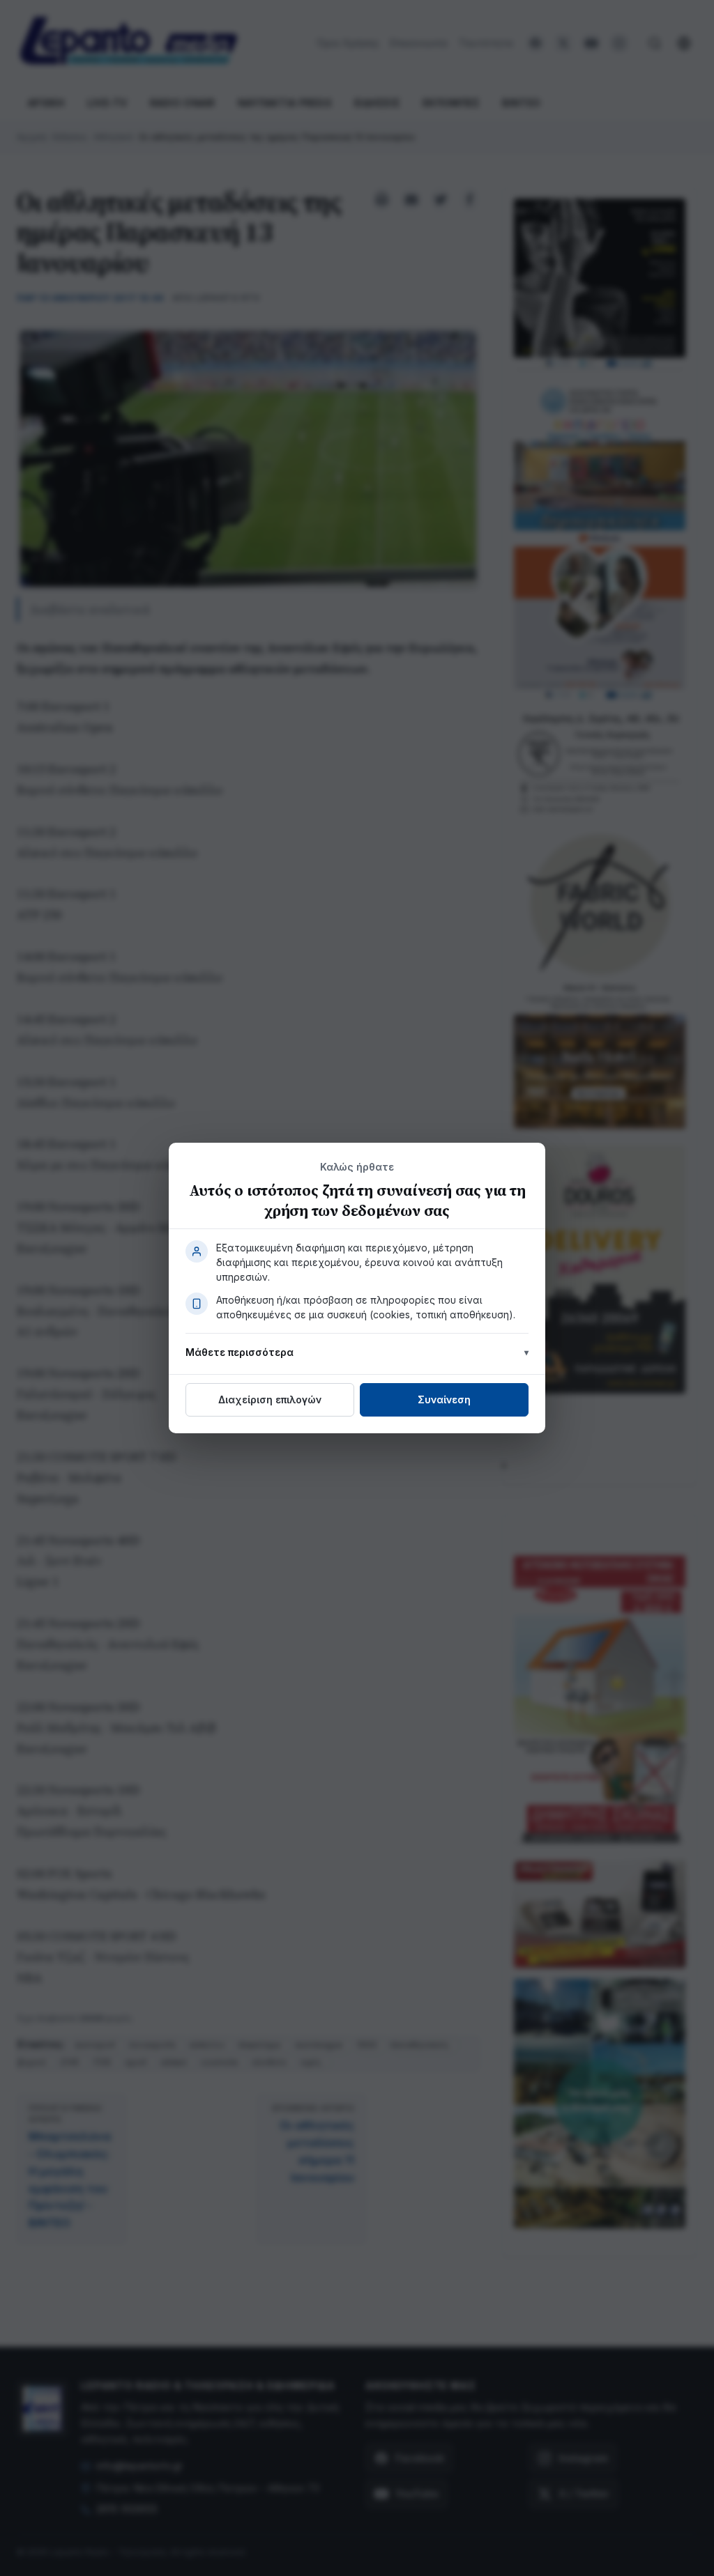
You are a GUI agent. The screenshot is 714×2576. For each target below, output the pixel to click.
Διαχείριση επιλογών (270, 1399)
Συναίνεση (444, 1399)
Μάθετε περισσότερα (240, 1352)
